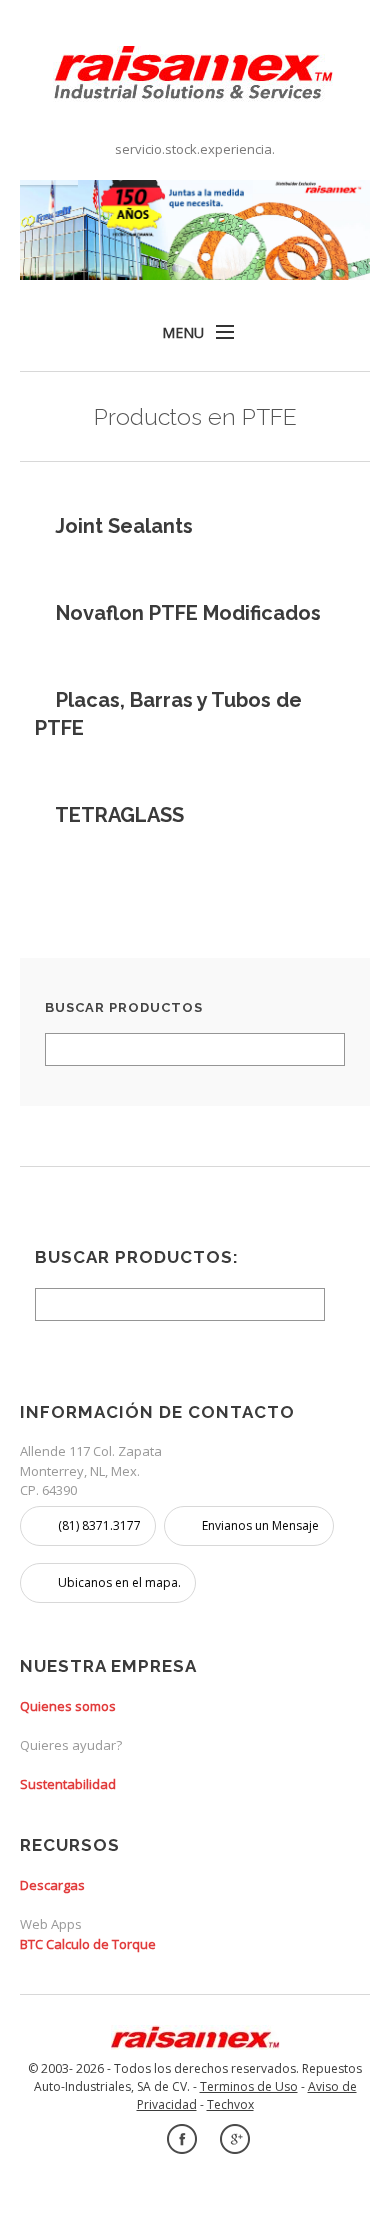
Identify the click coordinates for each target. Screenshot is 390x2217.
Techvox (230, 2104)
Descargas (52, 1885)
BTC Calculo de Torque (88, 1944)
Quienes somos (68, 1706)
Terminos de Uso (249, 2086)
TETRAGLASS (119, 815)
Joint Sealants (124, 526)
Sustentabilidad (68, 1784)
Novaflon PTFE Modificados (188, 613)
